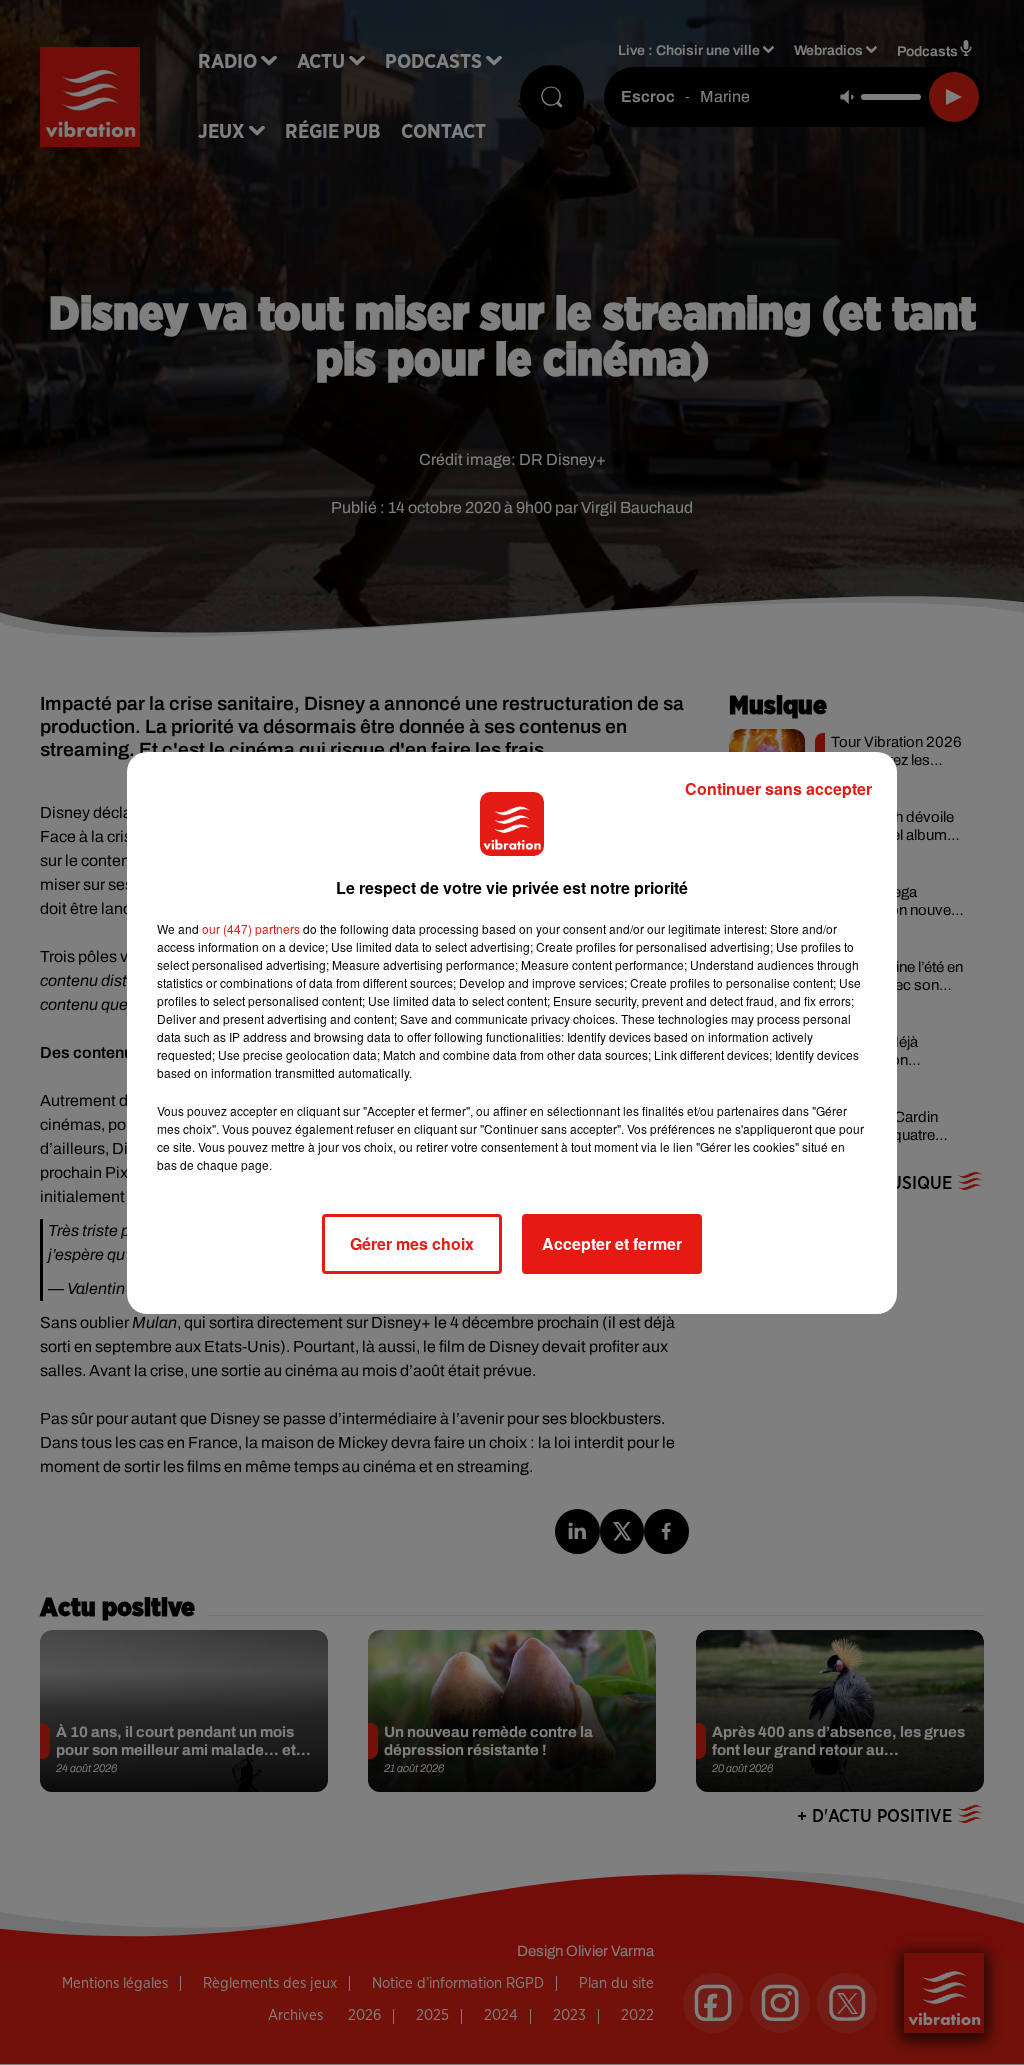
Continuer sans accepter (778, 788)
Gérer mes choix (412, 1243)
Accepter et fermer (612, 1243)
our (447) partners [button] (251, 928)
